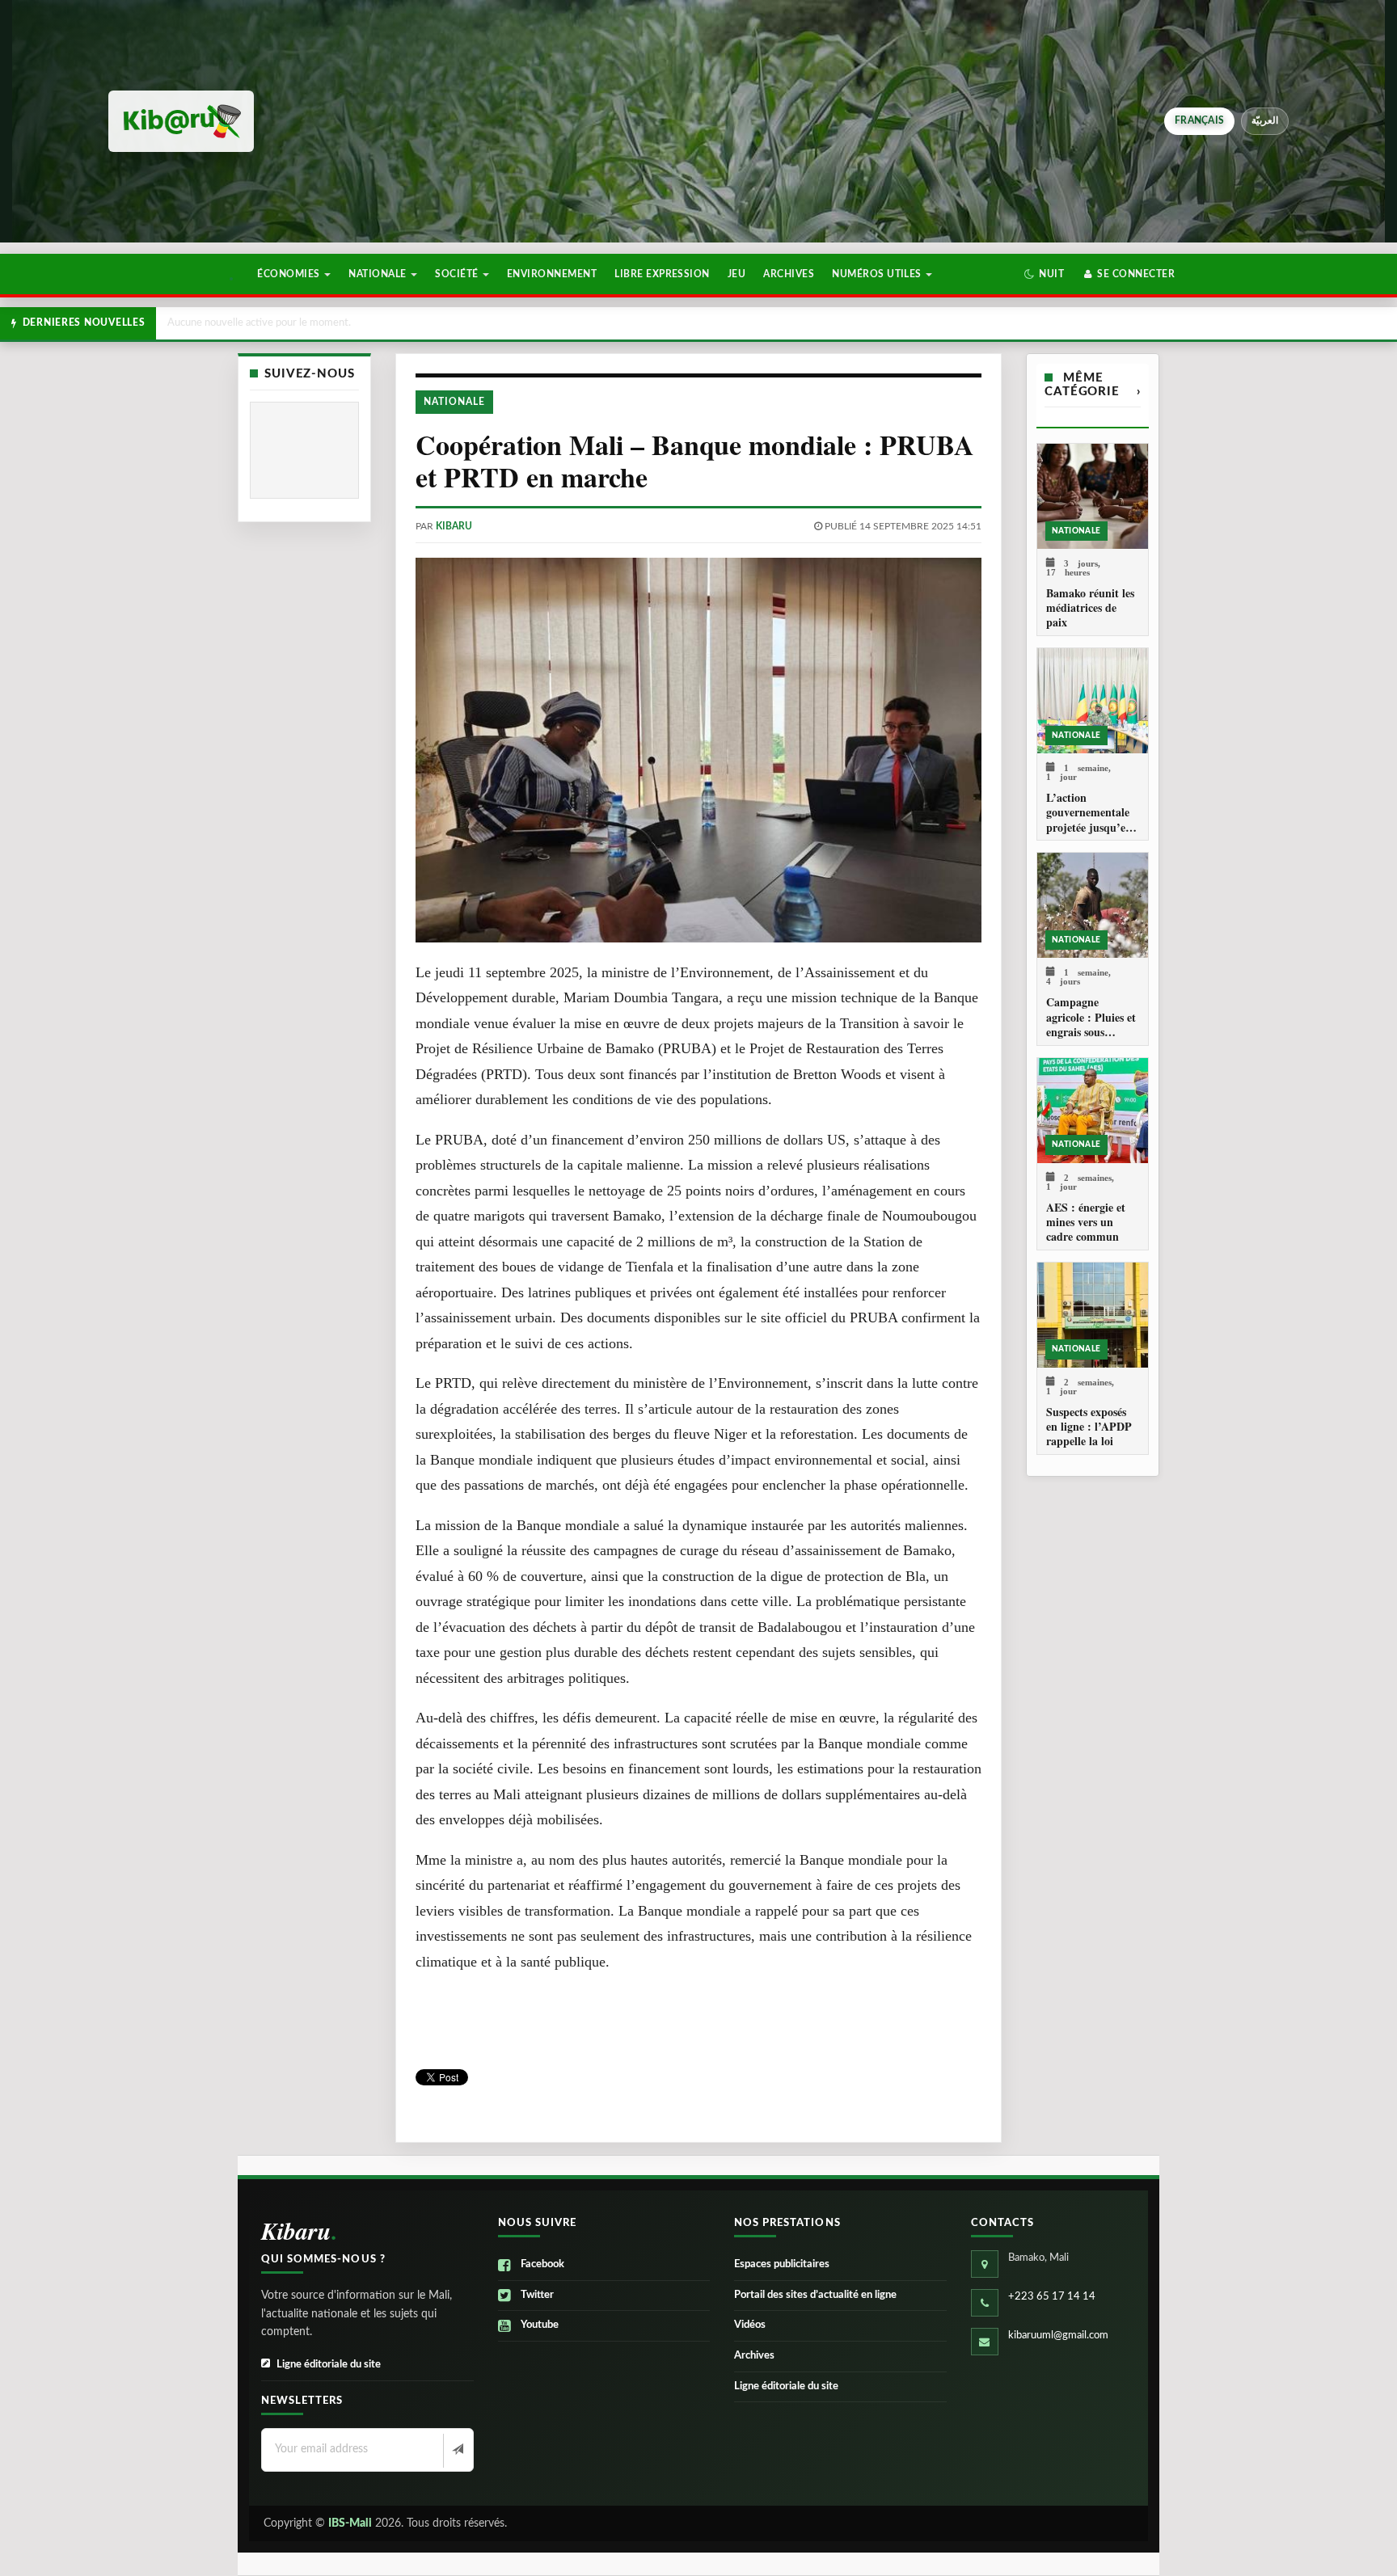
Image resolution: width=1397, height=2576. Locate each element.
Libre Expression (662, 274)
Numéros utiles (878, 274)
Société (458, 274)
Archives (789, 274)
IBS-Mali (350, 2523)
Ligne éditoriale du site (329, 2365)
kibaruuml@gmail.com (1058, 2336)
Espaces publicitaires (782, 2264)
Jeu (736, 274)
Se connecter (1135, 274)
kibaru (454, 526)
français (1199, 120)
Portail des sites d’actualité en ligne (815, 2295)
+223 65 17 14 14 (1052, 2297)
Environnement (552, 274)
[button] (1044, 274)
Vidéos (750, 2325)
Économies (290, 274)
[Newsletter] (456, 2451)
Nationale (379, 274)
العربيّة (1265, 120)
